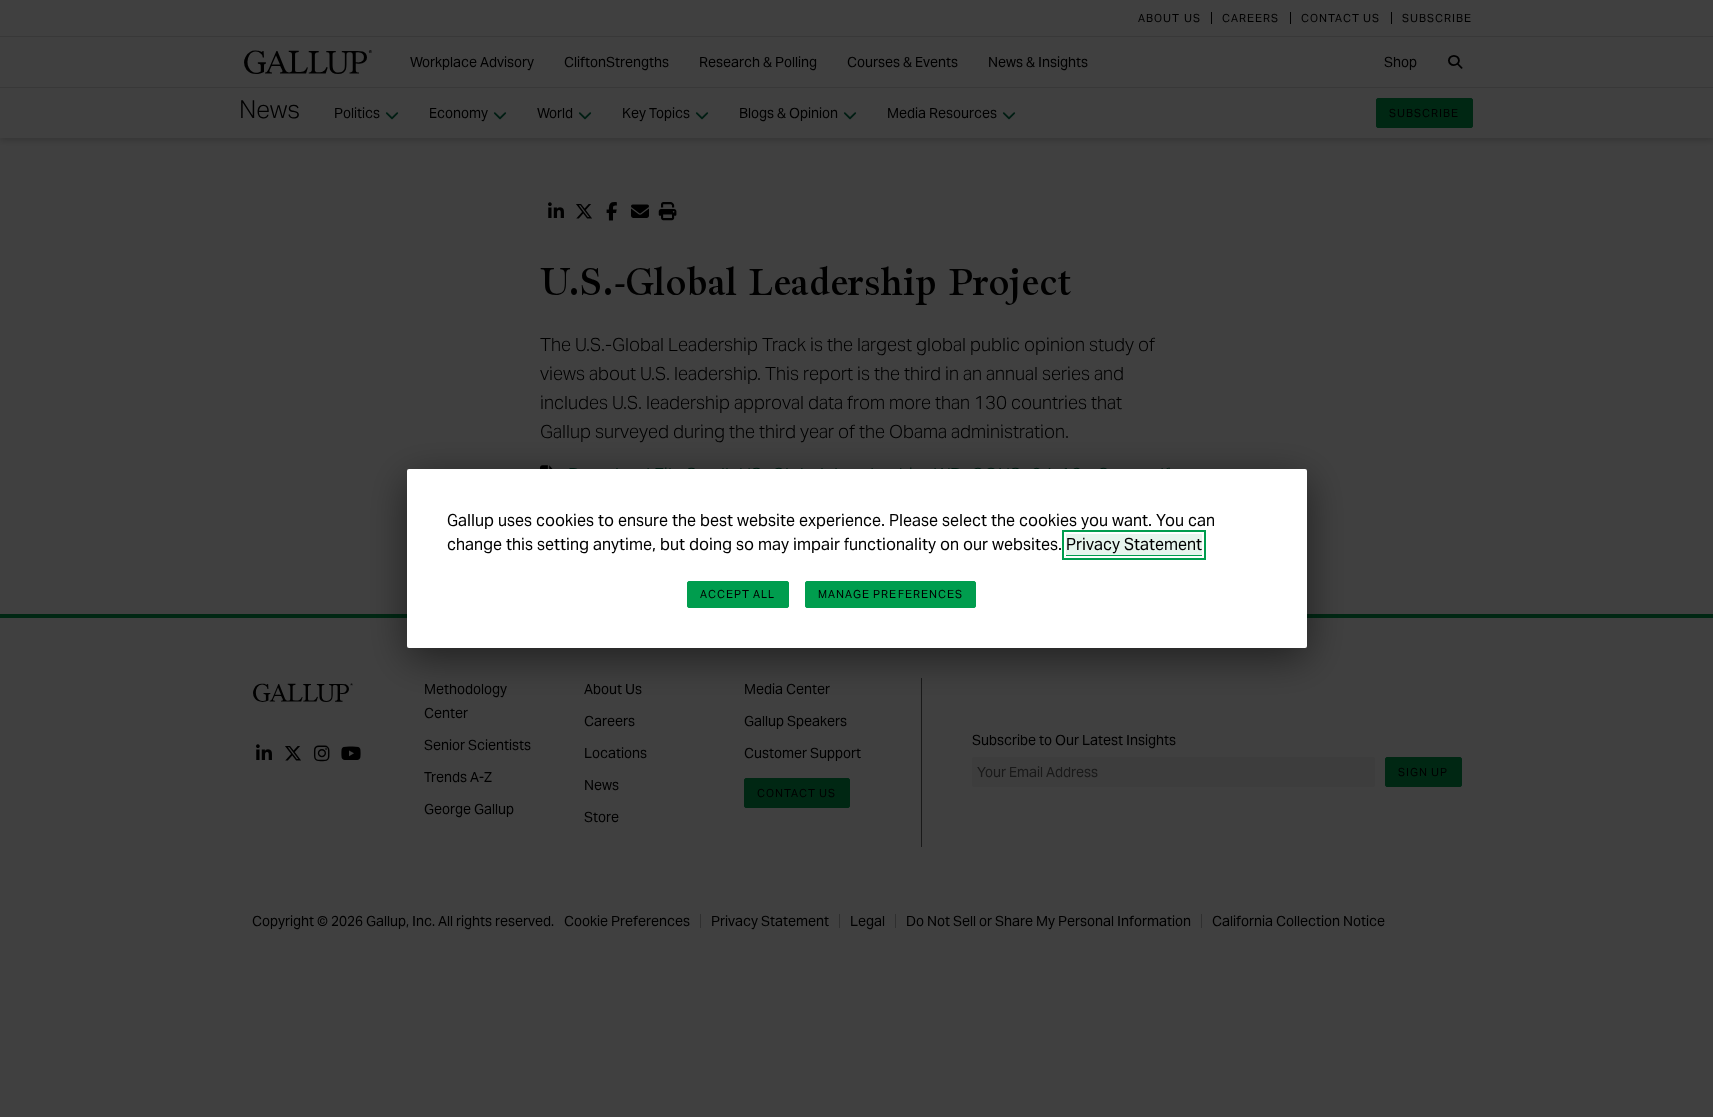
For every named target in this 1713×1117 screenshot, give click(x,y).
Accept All (738, 594)
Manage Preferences (891, 594)
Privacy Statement (1134, 544)
